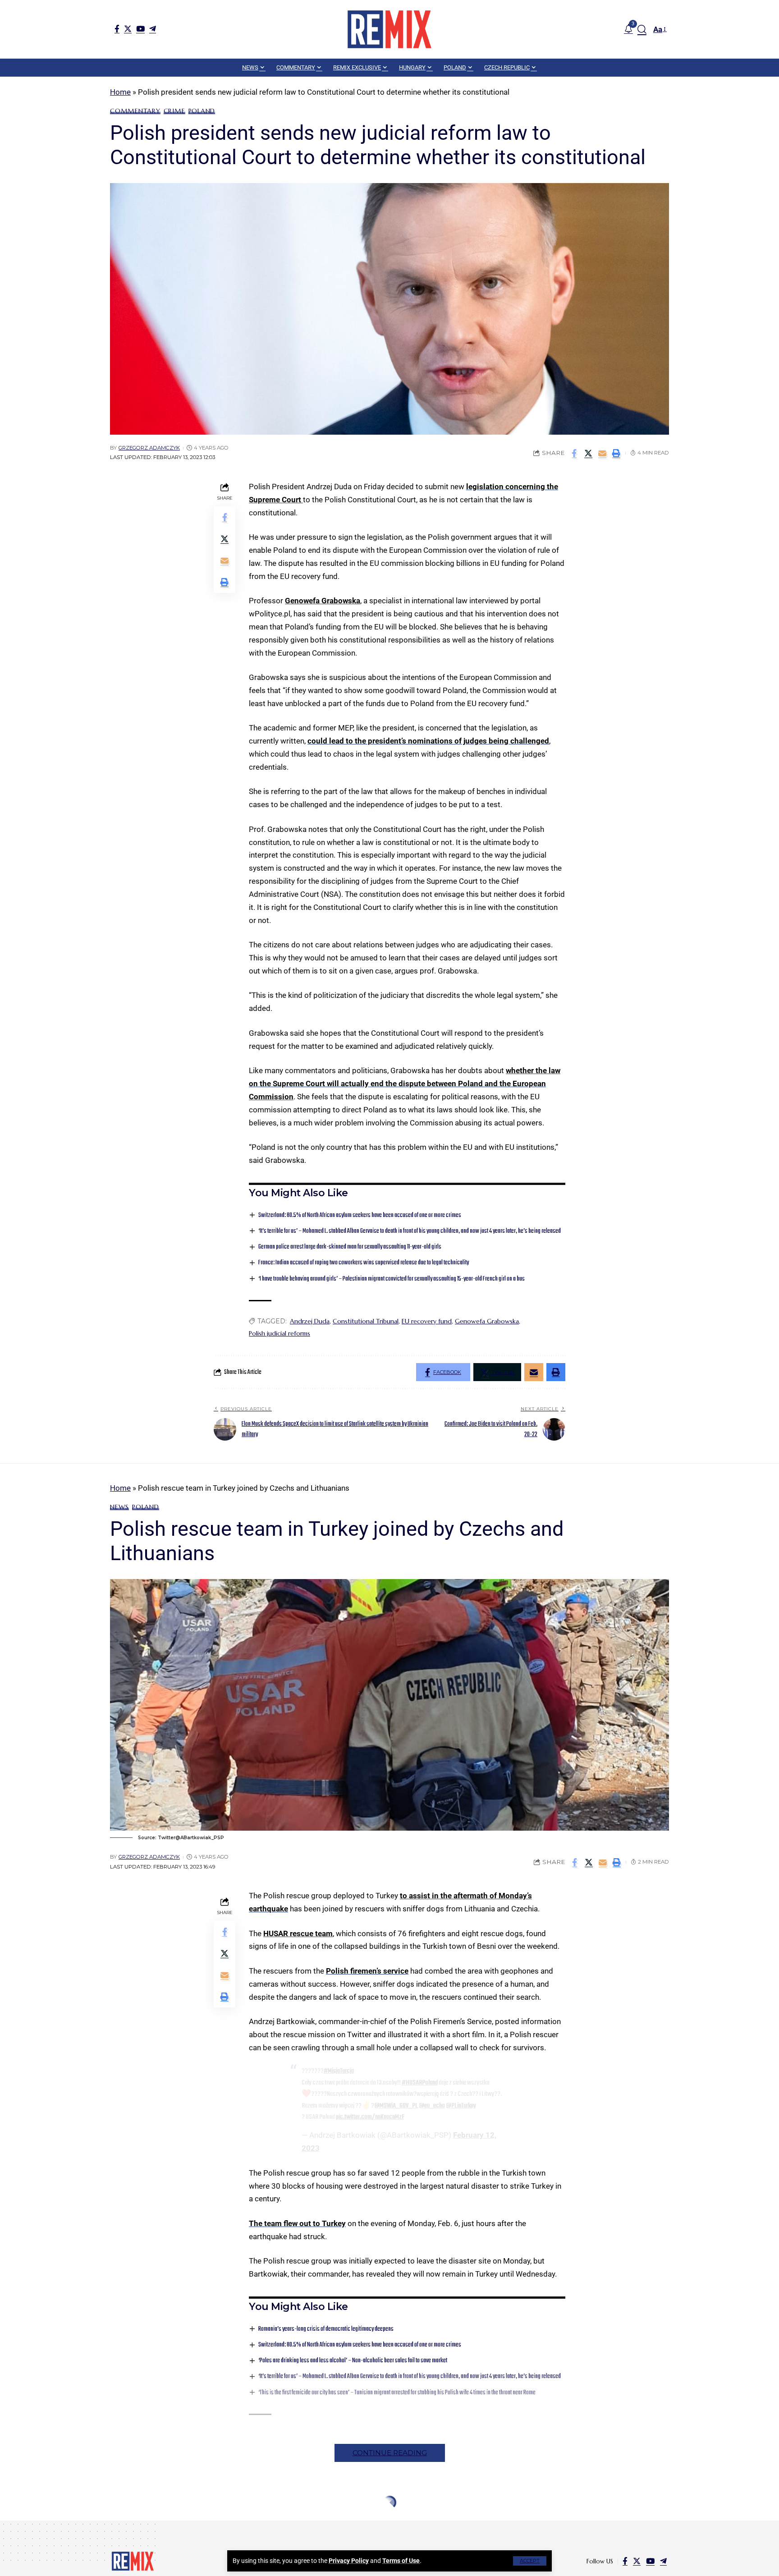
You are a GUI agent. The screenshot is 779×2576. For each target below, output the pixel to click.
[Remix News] (389, 29)
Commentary (135, 111)
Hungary (156, 2524)
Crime (174, 111)
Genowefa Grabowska (323, 601)
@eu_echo (432, 2106)
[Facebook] (117, 29)
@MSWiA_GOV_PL (396, 2106)
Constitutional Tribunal (366, 1321)
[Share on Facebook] (574, 453)
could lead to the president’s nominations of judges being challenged (428, 741)
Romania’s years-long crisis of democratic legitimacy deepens (326, 2329)
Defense (123, 2524)
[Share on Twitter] (588, 453)
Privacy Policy (349, 2561)
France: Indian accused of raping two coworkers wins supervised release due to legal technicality (364, 1263)
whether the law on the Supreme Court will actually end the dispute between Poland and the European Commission (405, 1084)
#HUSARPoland (420, 2083)
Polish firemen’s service (367, 1971)
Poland (202, 111)
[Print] (616, 453)
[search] (642, 29)
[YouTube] (140, 29)
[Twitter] (128, 29)
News (119, 1507)
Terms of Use (401, 2561)
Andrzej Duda (310, 1321)
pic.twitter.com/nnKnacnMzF (370, 2117)
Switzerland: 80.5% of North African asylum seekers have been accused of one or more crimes (360, 1215)
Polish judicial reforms (280, 1333)
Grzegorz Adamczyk (149, 448)
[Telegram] (153, 29)
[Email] (602, 453)
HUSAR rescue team (298, 1933)
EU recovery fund (427, 1321)
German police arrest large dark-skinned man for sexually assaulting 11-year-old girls (350, 1247)
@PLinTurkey (461, 2106)
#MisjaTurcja (339, 2071)
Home (120, 92)
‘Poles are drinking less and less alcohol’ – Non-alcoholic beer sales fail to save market (353, 2361)
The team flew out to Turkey (297, 2223)
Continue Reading (390, 2453)
